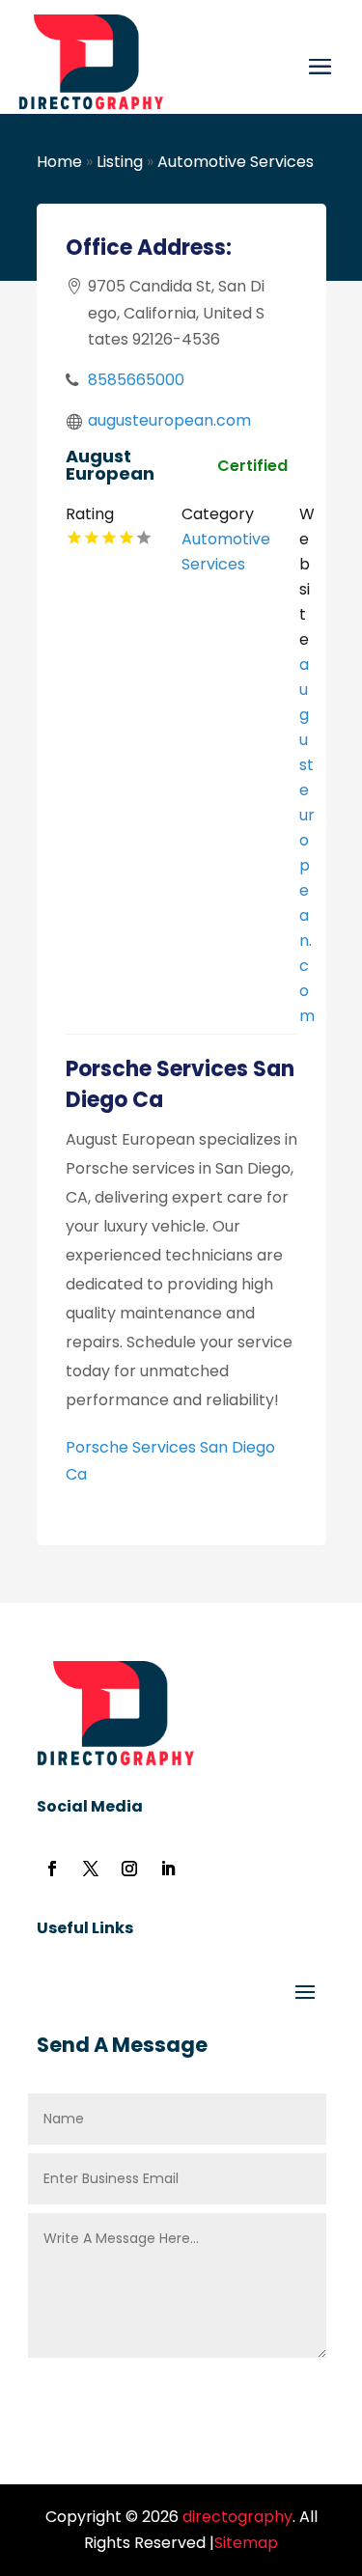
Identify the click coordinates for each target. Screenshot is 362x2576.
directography (236, 2517)
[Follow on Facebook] (52, 1869)
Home (59, 162)
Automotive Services (236, 162)
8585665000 (136, 380)
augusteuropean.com (169, 420)
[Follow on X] (91, 1869)
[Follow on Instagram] (129, 1869)
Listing (120, 162)
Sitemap (246, 2543)
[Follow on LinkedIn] (168, 1869)
